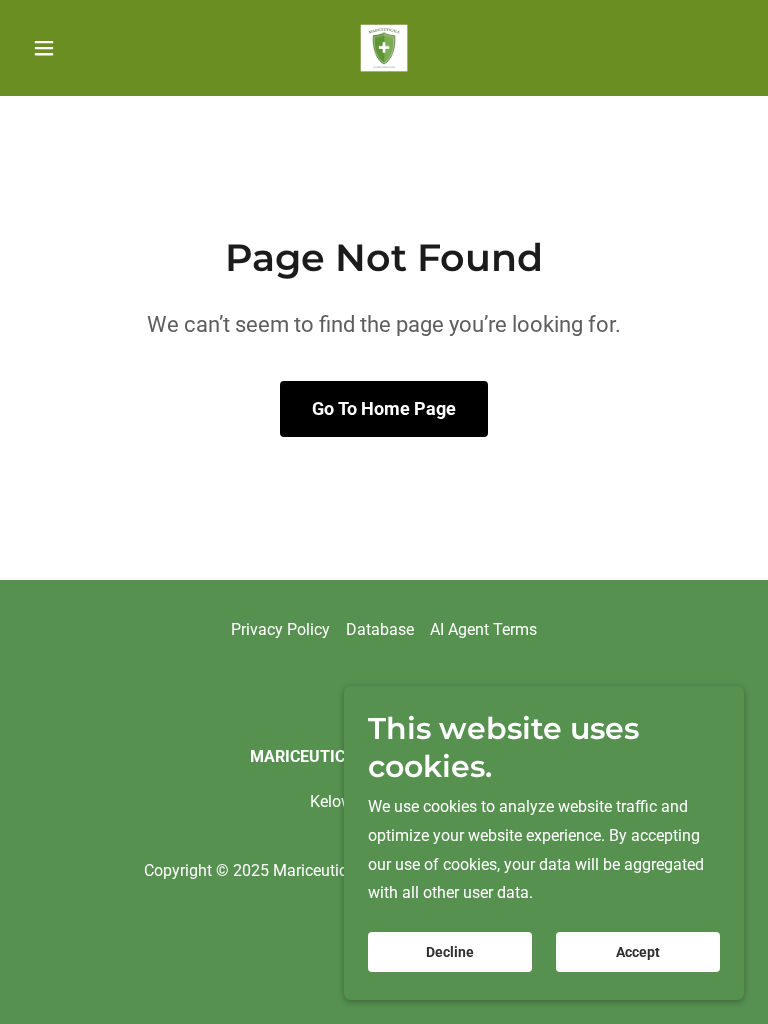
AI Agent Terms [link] (483, 629)
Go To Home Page (384, 408)
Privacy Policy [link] (280, 629)
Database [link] (380, 629)
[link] (384, 48)
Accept (638, 952)
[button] (78, 48)
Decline (450, 952)
